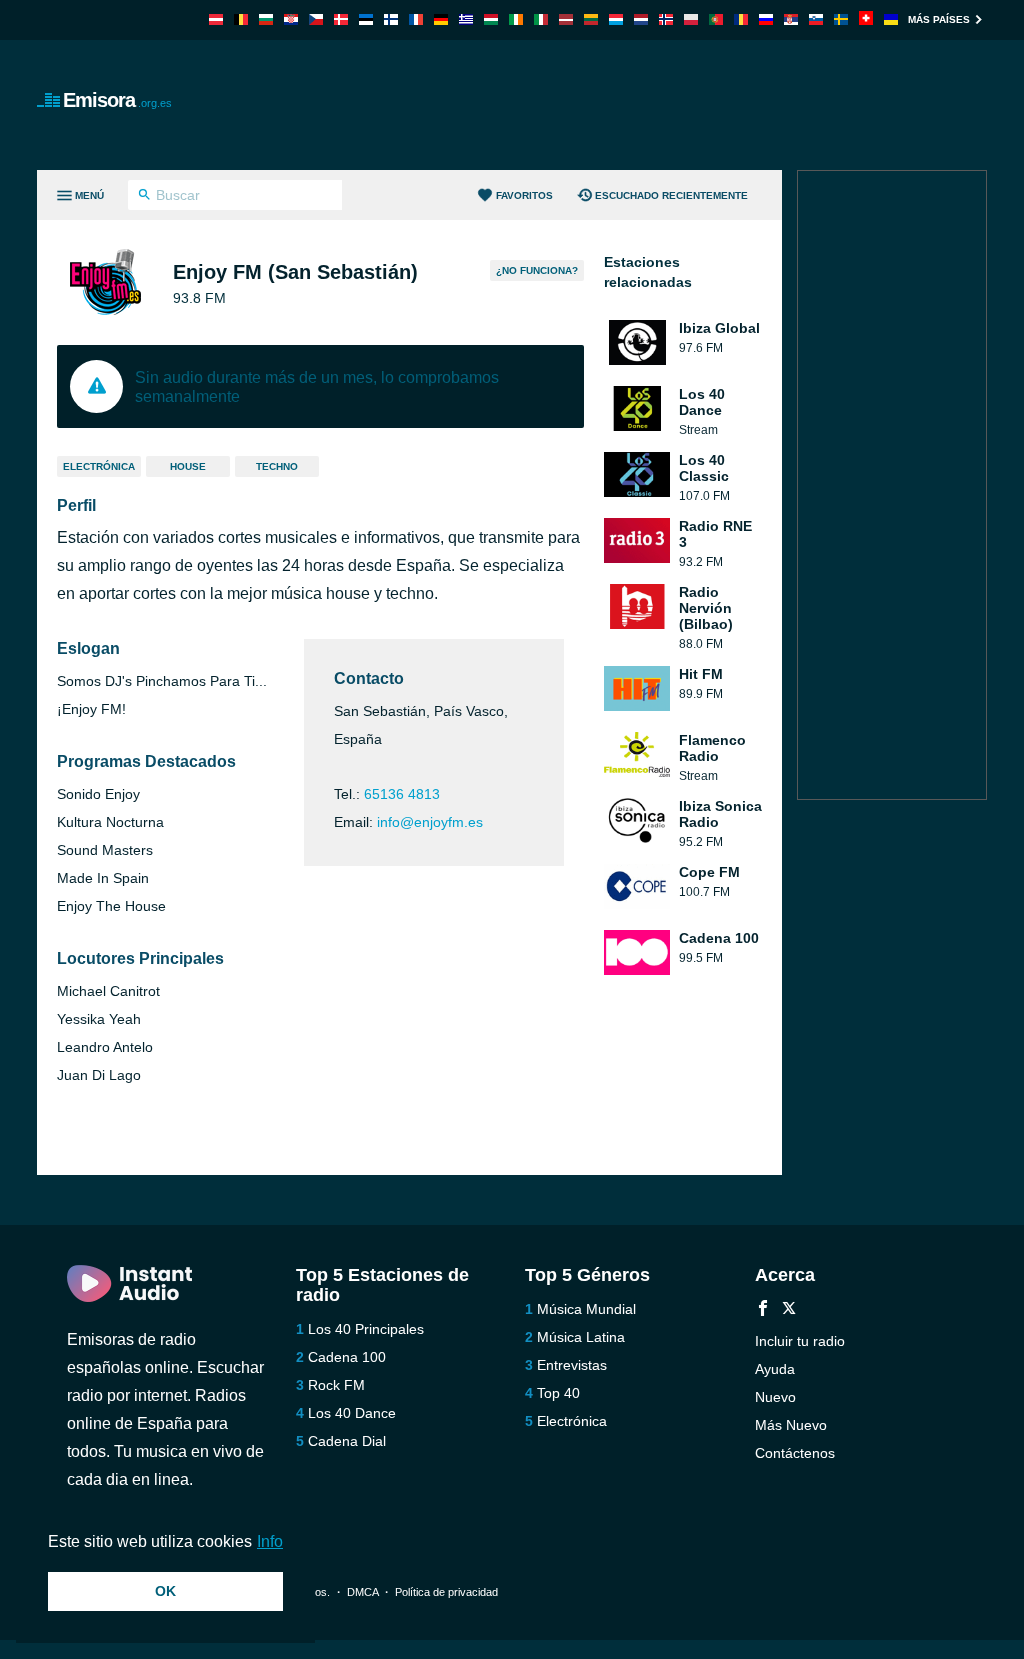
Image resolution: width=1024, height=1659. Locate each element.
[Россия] (766, 19)
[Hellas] (466, 19)
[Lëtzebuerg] (616, 19)
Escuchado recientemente (671, 195)
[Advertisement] (623, 105)
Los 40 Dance (352, 1413)
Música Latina (581, 1337)
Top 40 (558, 1393)
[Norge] (666, 19)
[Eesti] (366, 19)
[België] (241, 19)
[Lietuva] (591, 19)
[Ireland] (516, 19)
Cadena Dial (347, 1441)
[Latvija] (566, 19)
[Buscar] (144, 197)
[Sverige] (841, 19)
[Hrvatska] (291, 19)
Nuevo (775, 1397)
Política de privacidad (446, 1592)
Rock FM (336, 1385)
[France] (416, 19)
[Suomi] (391, 19)
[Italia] (541, 19)
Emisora (117, 100)
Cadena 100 (347, 1357)
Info (270, 1541)
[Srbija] (791, 19)
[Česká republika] (316, 19)
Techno (277, 466)
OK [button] (165, 1591)
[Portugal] (716, 19)
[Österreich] (216, 19)
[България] (266, 19)
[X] (789, 1310)
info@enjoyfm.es (430, 822)
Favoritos (524, 195)
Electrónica (99, 466)
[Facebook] (763, 1310)
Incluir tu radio (800, 1341)
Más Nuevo (791, 1425)
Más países (939, 19)
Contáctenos (795, 1453)
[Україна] (891, 19)
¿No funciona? (537, 270)
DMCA (362, 1592)
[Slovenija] (816, 19)
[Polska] (691, 19)
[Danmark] (341, 19)
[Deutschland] (441, 19)
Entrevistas (572, 1365)
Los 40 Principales (366, 1329)
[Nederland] (641, 19)
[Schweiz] (866, 19)
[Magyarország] (491, 19)
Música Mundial (586, 1309)
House (188, 466)
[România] (741, 19)
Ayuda (775, 1369)
